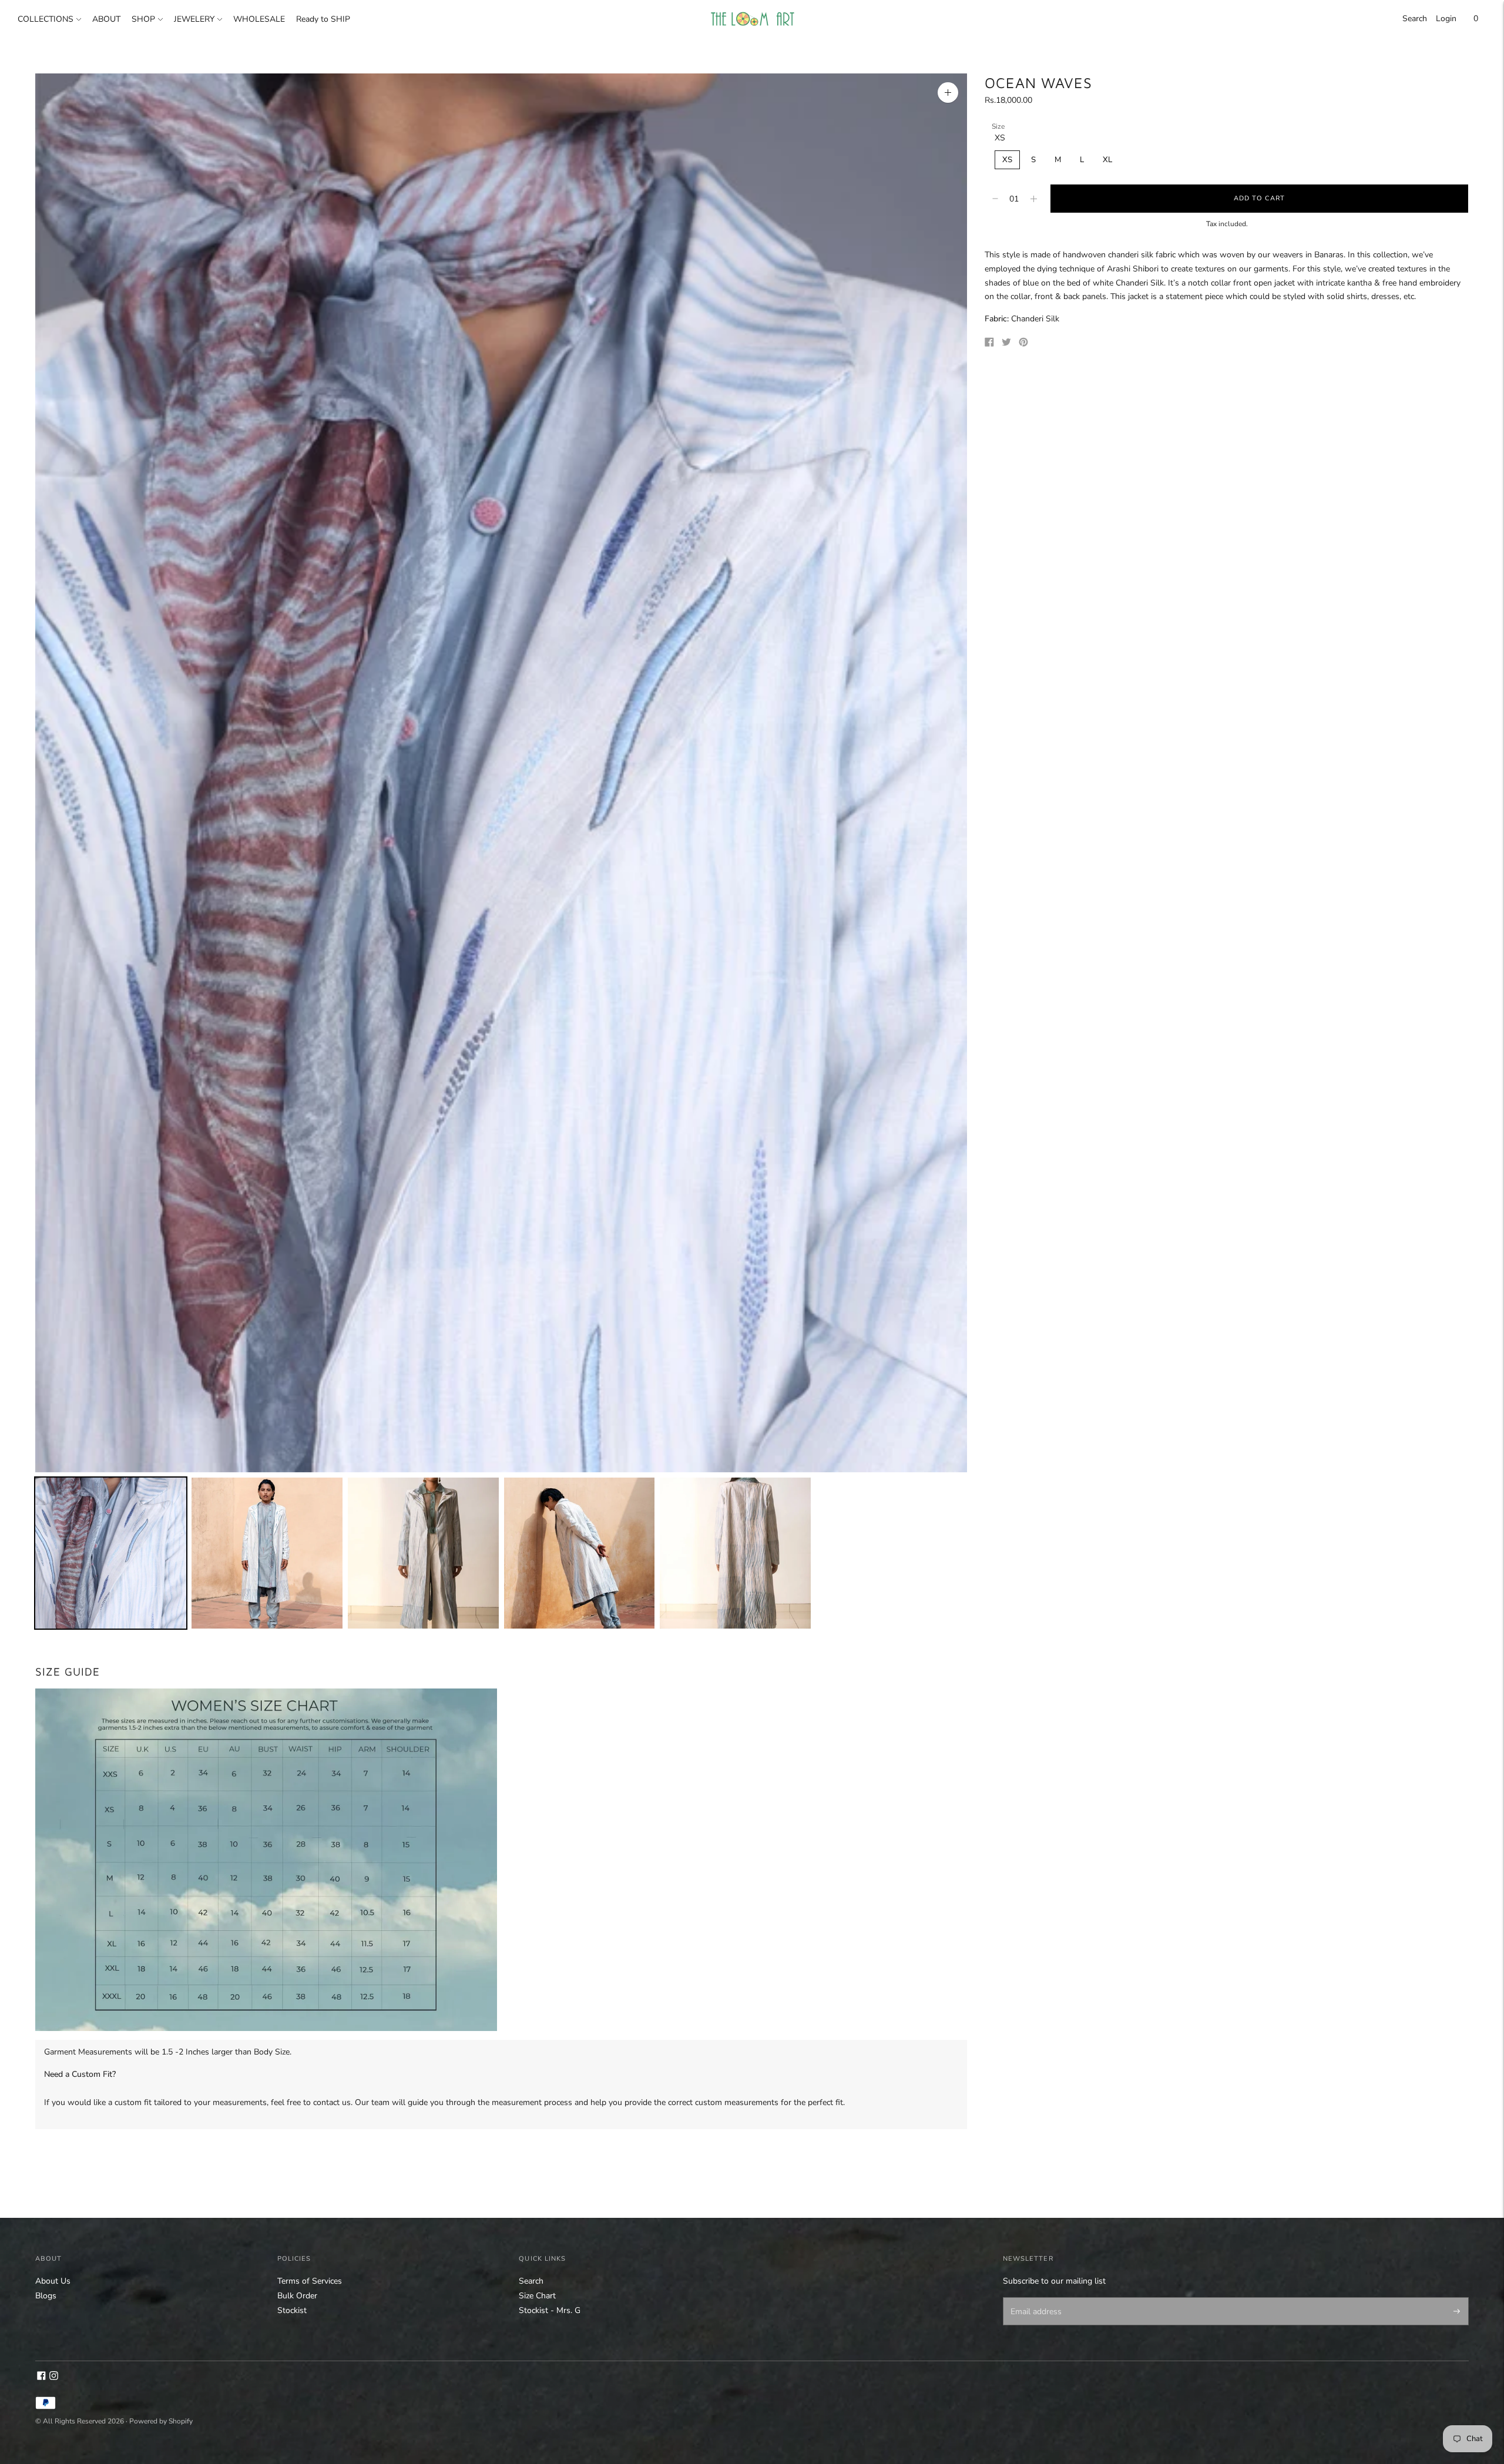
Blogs (46, 2296)
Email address (1034, 2298)
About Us (53, 2281)
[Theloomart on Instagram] (54, 2377)
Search (1415, 19)
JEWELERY (194, 19)
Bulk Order (297, 2296)
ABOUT (106, 19)
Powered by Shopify (161, 2421)
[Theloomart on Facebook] (41, 2377)
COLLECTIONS (46, 19)
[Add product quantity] (995, 199)
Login (1446, 19)
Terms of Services (310, 2281)
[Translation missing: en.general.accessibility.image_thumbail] (111, 1553)
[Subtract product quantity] (1034, 199)
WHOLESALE (259, 19)
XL (1107, 160)
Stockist (292, 2310)
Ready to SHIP (323, 19)
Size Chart (537, 2296)
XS (1007, 160)
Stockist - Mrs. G (550, 2310)
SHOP (143, 19)
